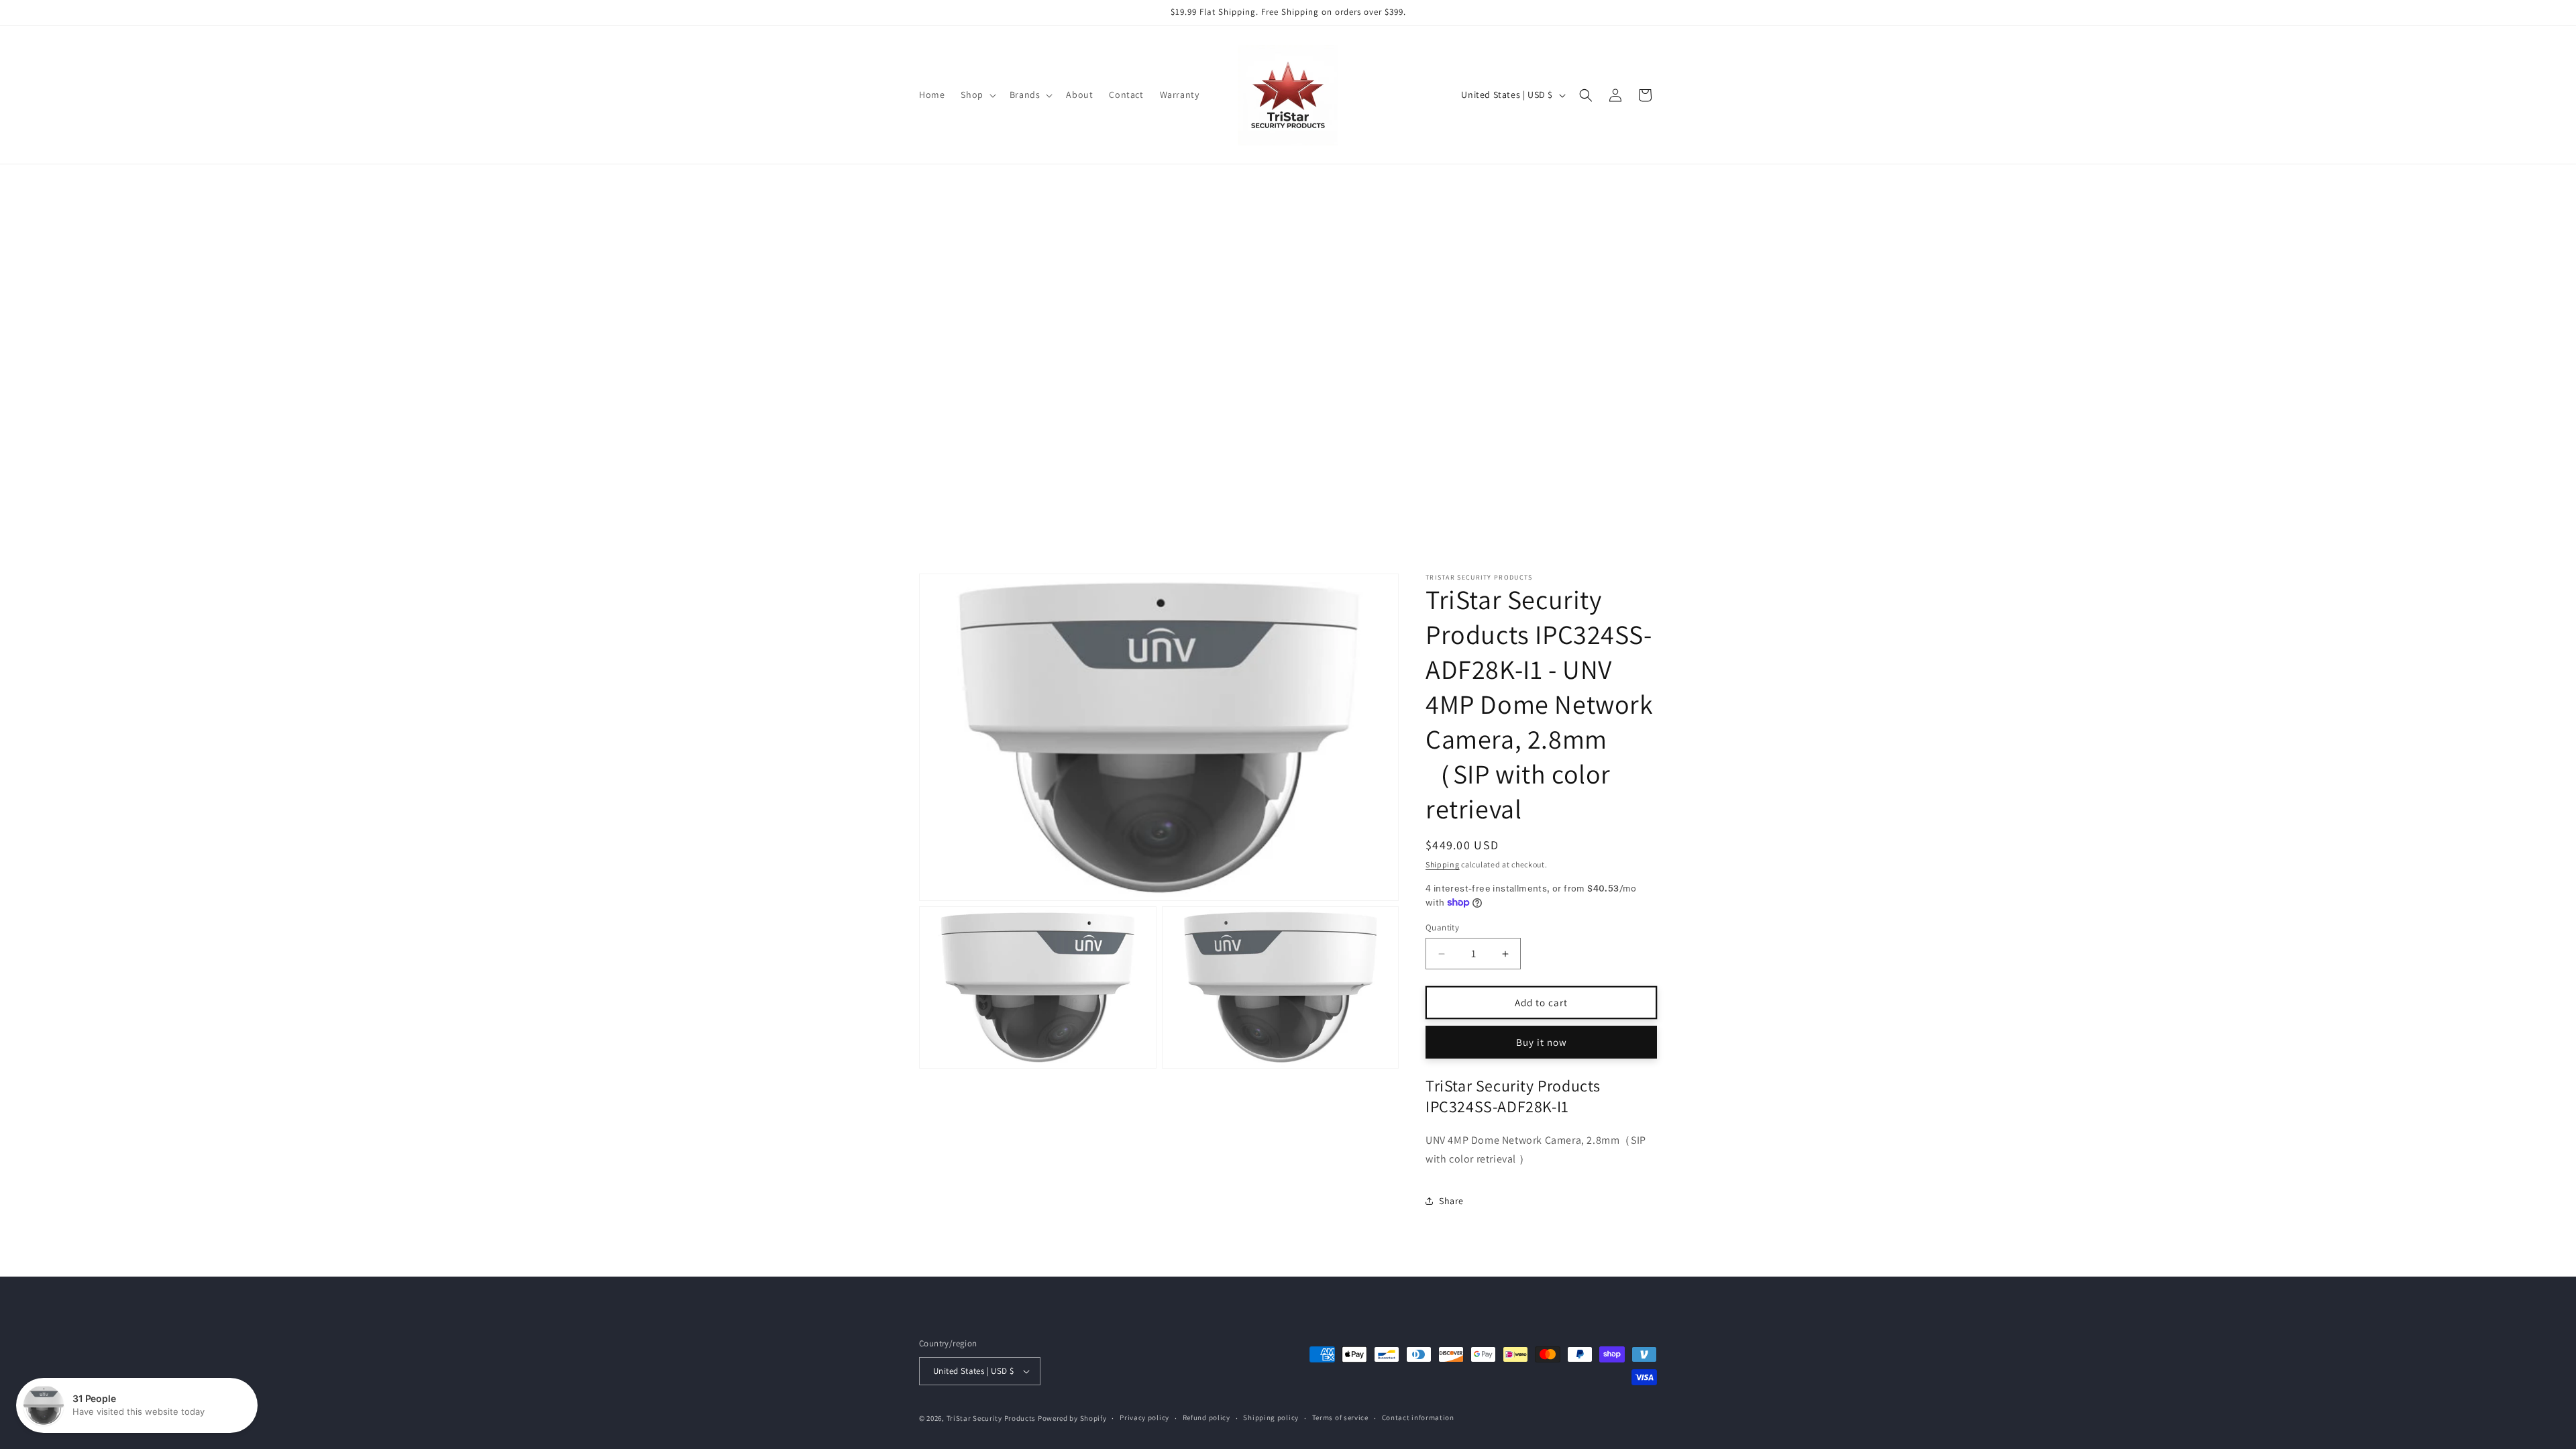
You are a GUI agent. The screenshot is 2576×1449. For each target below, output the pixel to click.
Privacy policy (1144, 1417)
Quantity (1442, 927)
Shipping (1443, 864)
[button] (977, 95)
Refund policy (1206, 1417)
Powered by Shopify (1072, 1418)
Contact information (1418, 1417)
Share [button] (1451, 1201)
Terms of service (1340, 1417)
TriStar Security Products (991, 1418)
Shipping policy (1271, 1417)
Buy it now (1542, 1042)
